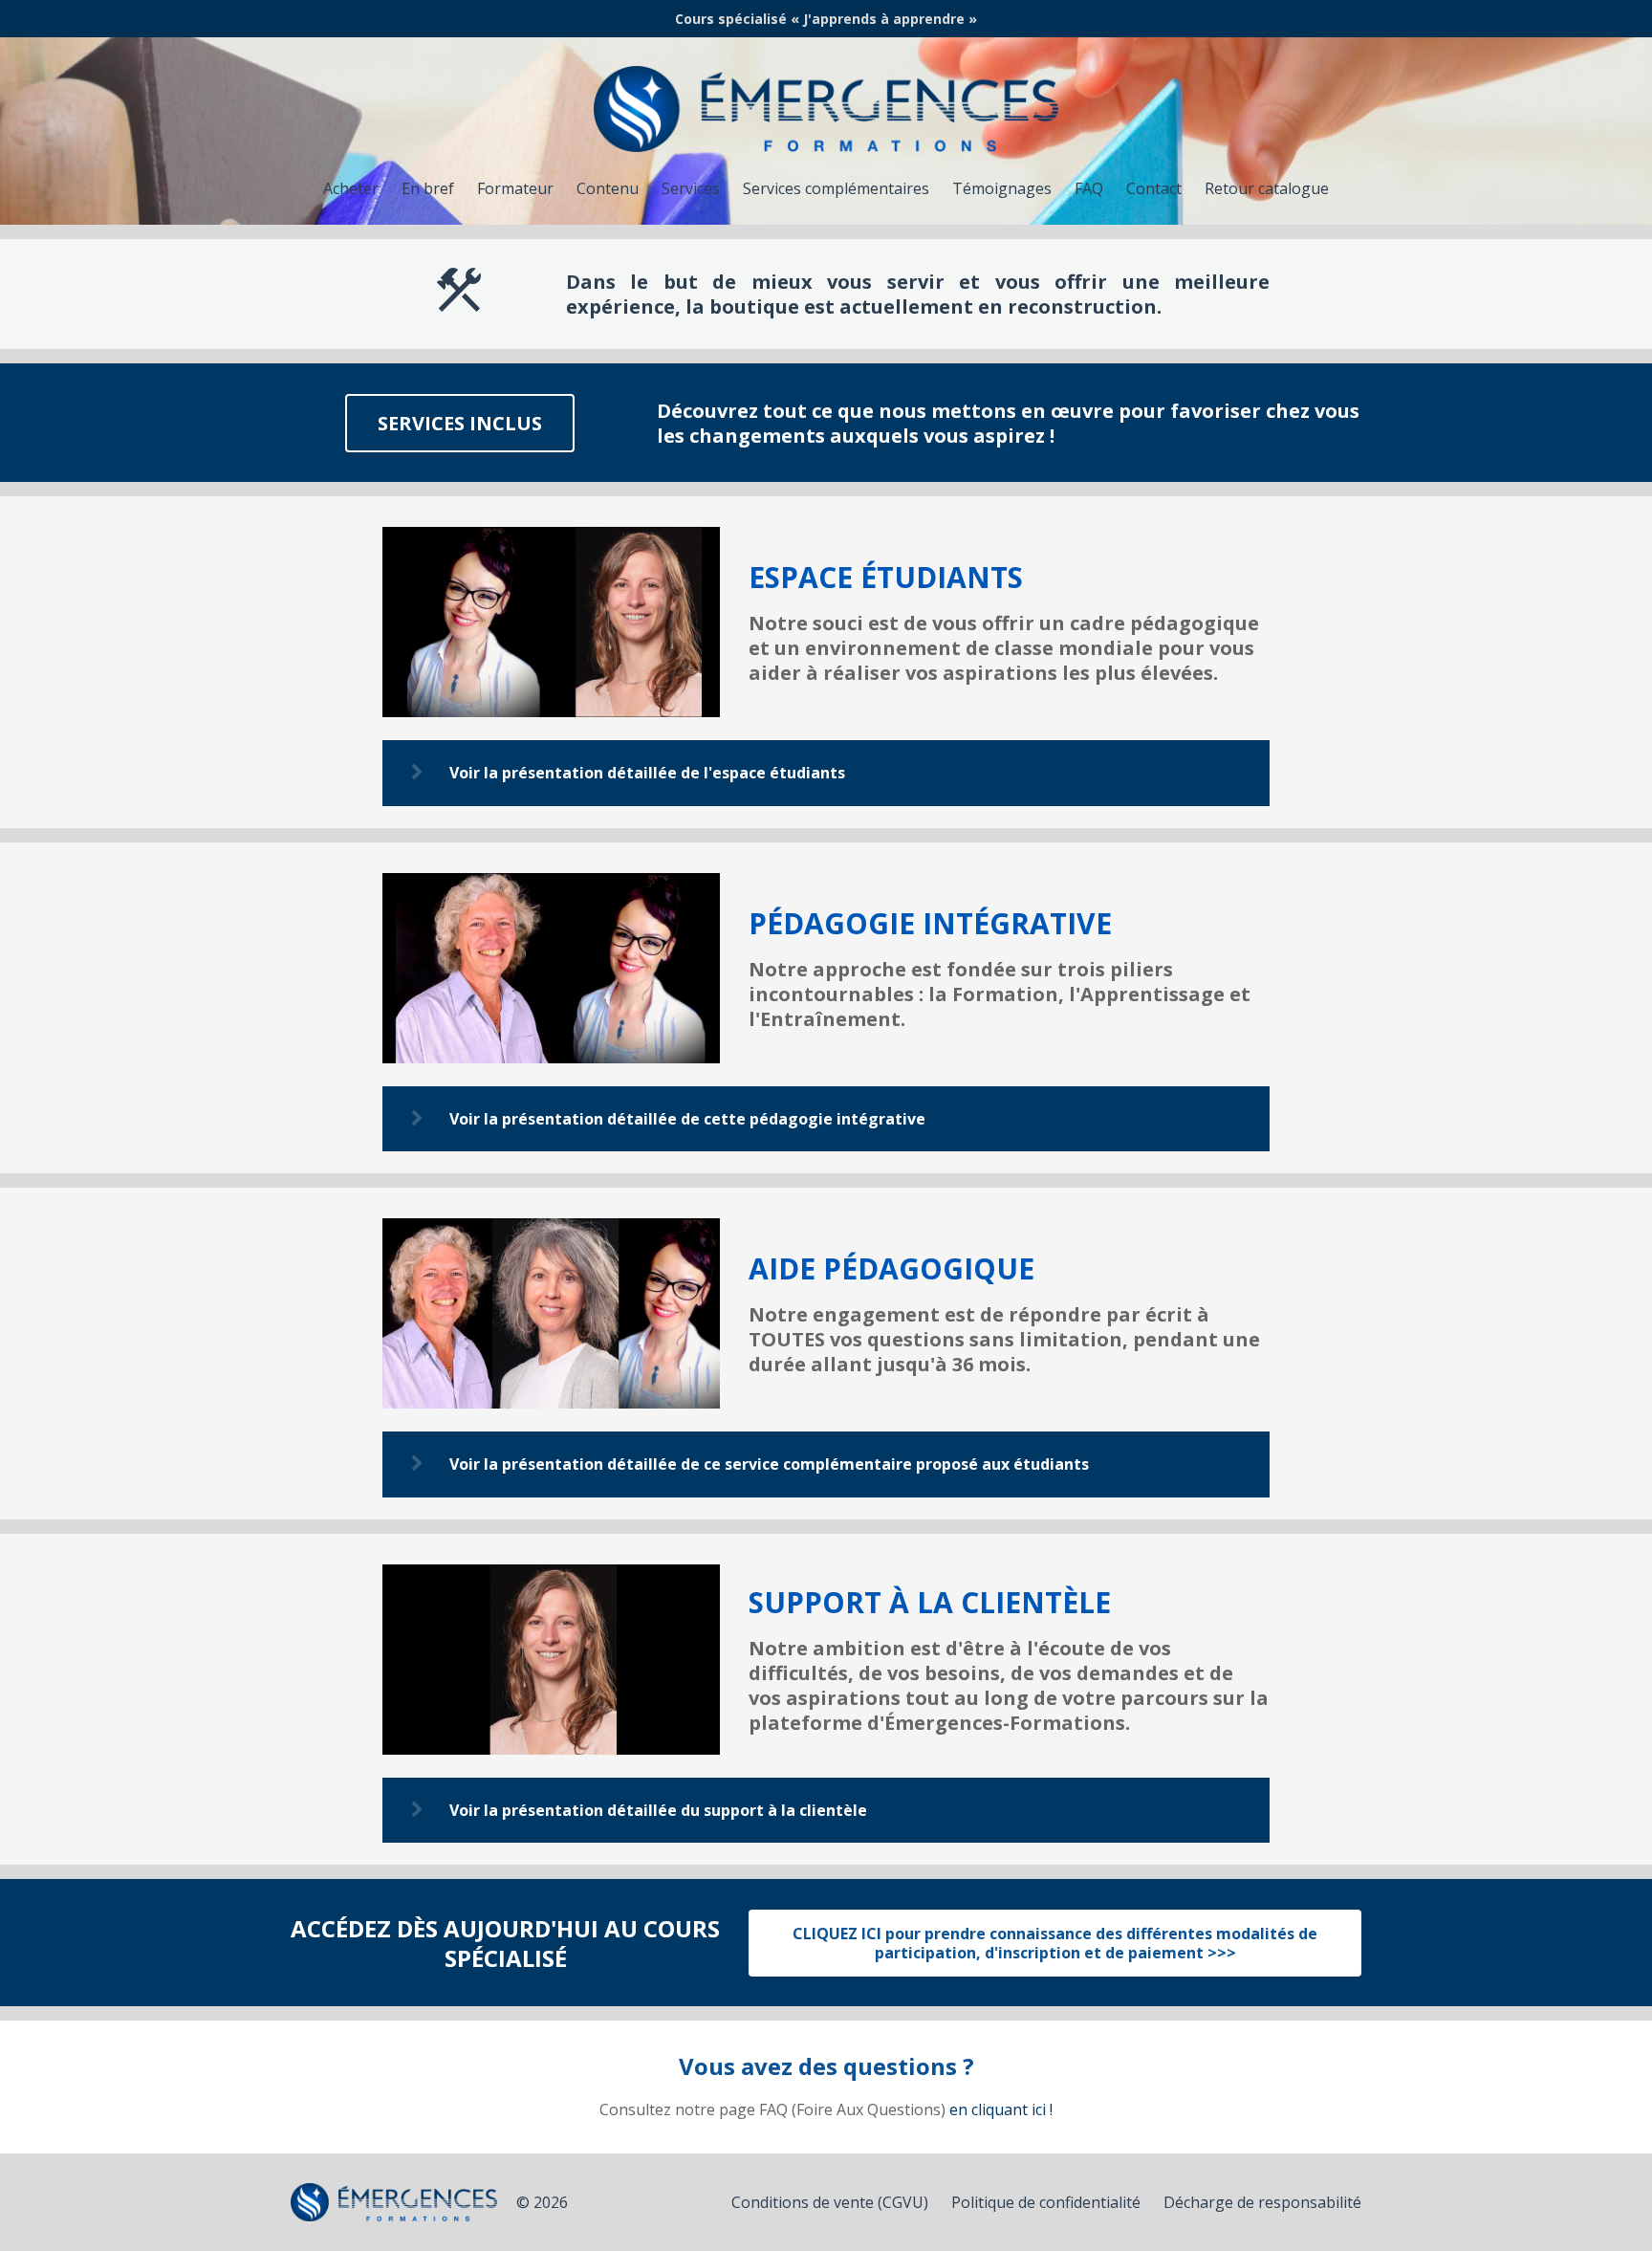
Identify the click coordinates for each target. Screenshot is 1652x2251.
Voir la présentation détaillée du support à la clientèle (658, 1810)
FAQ (1089, 188)
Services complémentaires (836, 188)
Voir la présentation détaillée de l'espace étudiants (647, 773)
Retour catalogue (1267, 188)
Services (691, 188)
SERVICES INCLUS (460, 423)
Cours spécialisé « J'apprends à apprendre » (826, 19)
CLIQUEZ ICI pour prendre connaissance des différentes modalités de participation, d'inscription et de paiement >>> (1055, 1943)
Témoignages (1002, 188)
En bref (428, 188)
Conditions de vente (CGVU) (830, 2202)
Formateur (515, 188)
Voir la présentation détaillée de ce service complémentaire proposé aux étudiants (769, 1464)
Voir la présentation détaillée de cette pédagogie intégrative (687, 1119)
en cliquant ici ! (1001, 2109)
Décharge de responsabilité (1262, 2202)
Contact (1154, 188)
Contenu (608, 188)
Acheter (351, 188)
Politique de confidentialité (1046, 2202)
